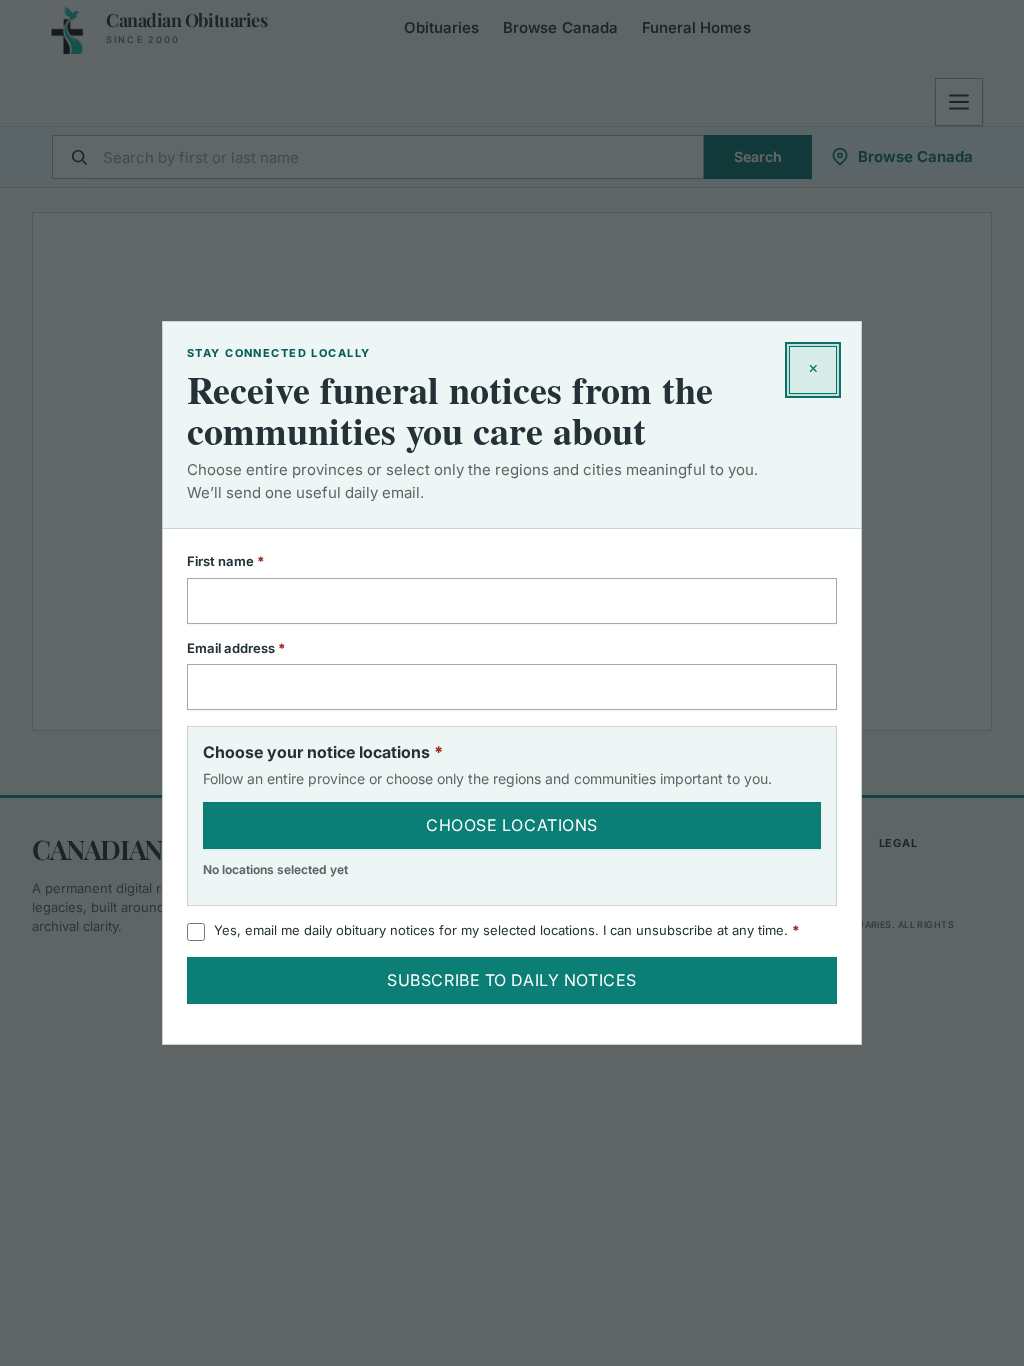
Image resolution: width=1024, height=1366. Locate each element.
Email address (262, 648)
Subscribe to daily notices (512, 980)
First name (252, 561)
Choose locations (512, 825)
